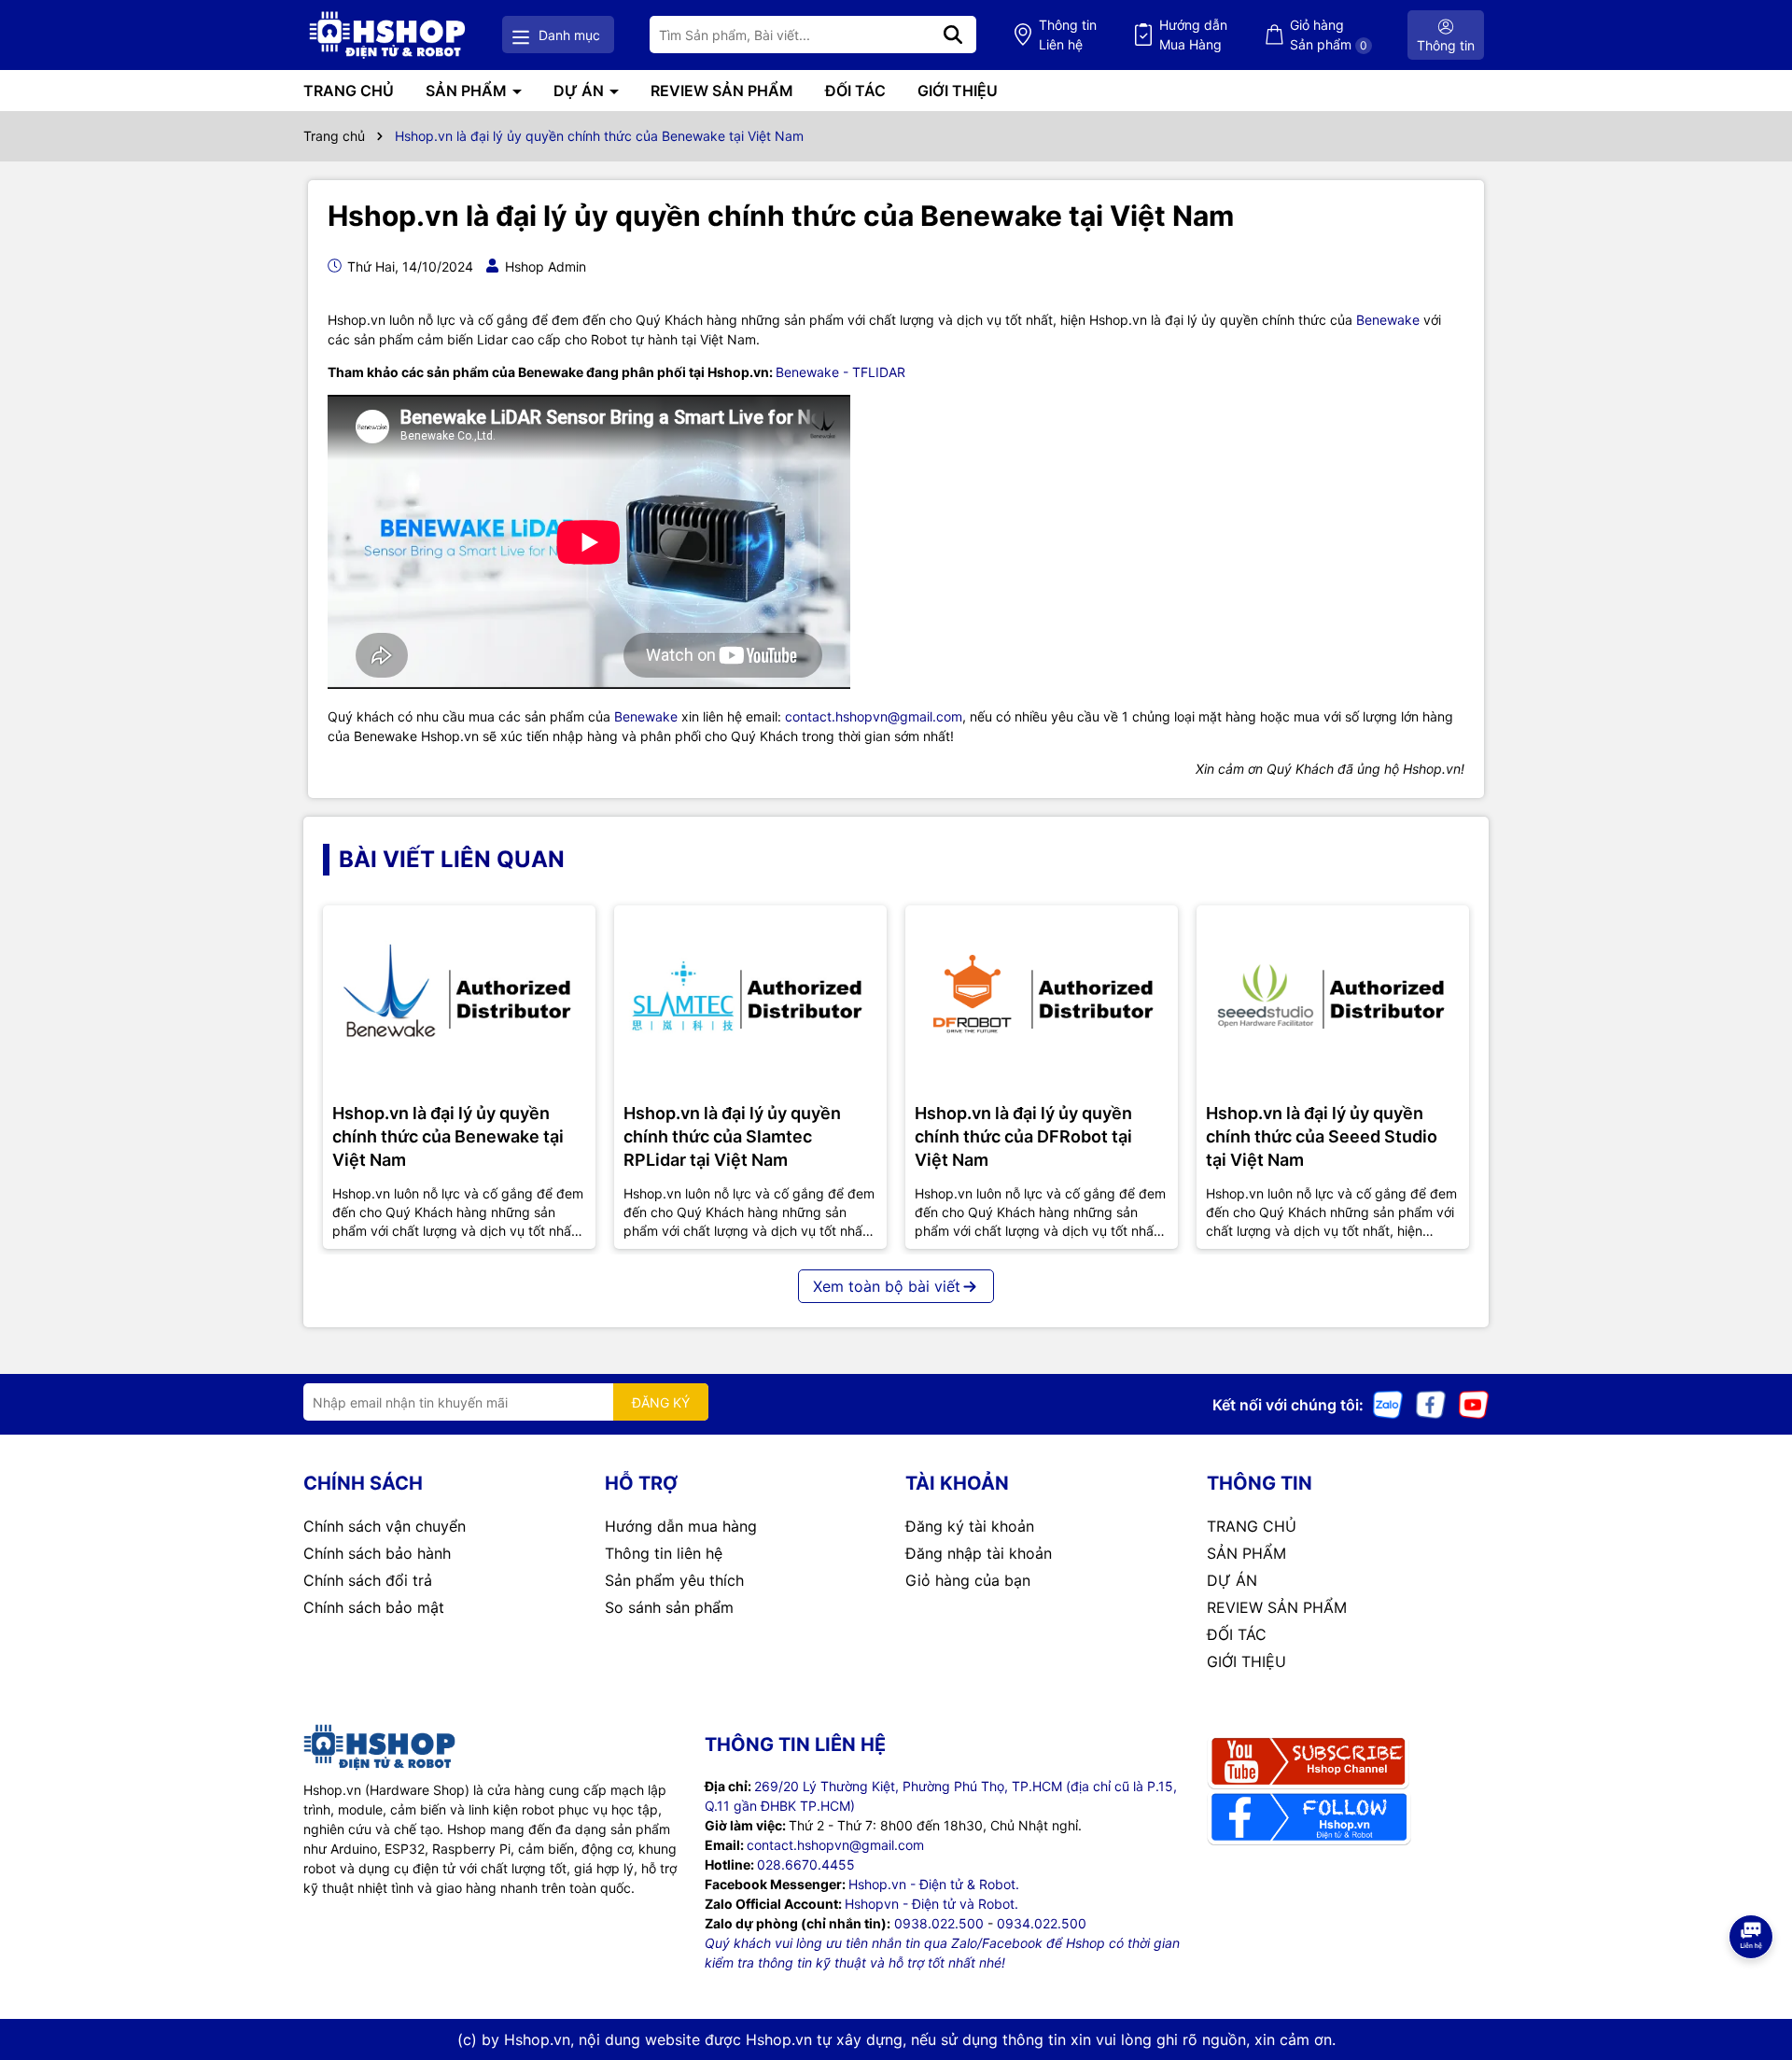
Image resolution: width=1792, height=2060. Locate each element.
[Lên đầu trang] (1752, 1985)
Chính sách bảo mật (374, 1607)
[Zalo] (1388, 1403)
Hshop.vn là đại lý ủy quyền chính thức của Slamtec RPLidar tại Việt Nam (732, 1136)
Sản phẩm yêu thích (674, 1580)
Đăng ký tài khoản (970, 1526)
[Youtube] (1474, 1403)
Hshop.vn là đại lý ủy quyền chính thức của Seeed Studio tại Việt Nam (1322, 1136)
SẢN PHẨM (468, 91)
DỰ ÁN (581, 91)
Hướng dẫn (1193, 35)
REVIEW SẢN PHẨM (722, 91)
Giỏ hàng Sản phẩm (1329, 35)
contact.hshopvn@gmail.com (874, 716)
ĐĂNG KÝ (661, 1402)
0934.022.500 (1042, 1923)
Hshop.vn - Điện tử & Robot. (934, 1884)
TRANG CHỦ (349, 91)
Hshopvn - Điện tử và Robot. (931, 1904)
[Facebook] (1431, 1403)
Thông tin (1068, 35)
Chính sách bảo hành (377, 1553)
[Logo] (387, 35)
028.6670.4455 (806, 1864)
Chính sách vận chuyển (385, 1526)
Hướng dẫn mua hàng (681, 1526)
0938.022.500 (939, 1923)
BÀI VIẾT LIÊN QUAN (452, 859)
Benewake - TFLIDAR (840, 372)
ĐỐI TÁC (855, 91)
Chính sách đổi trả (368, 1580)
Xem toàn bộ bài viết (887, 1286)
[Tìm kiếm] (953, 35)
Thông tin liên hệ (664, 1553)
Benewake (1388, 320)
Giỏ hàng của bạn (968, 1580)
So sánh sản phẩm (669, 1607)
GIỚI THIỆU (958, 91)
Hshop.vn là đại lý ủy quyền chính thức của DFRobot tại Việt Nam (1023, 1136)
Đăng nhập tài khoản (979, 1553)
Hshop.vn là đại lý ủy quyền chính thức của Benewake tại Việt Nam (448, 1136)
